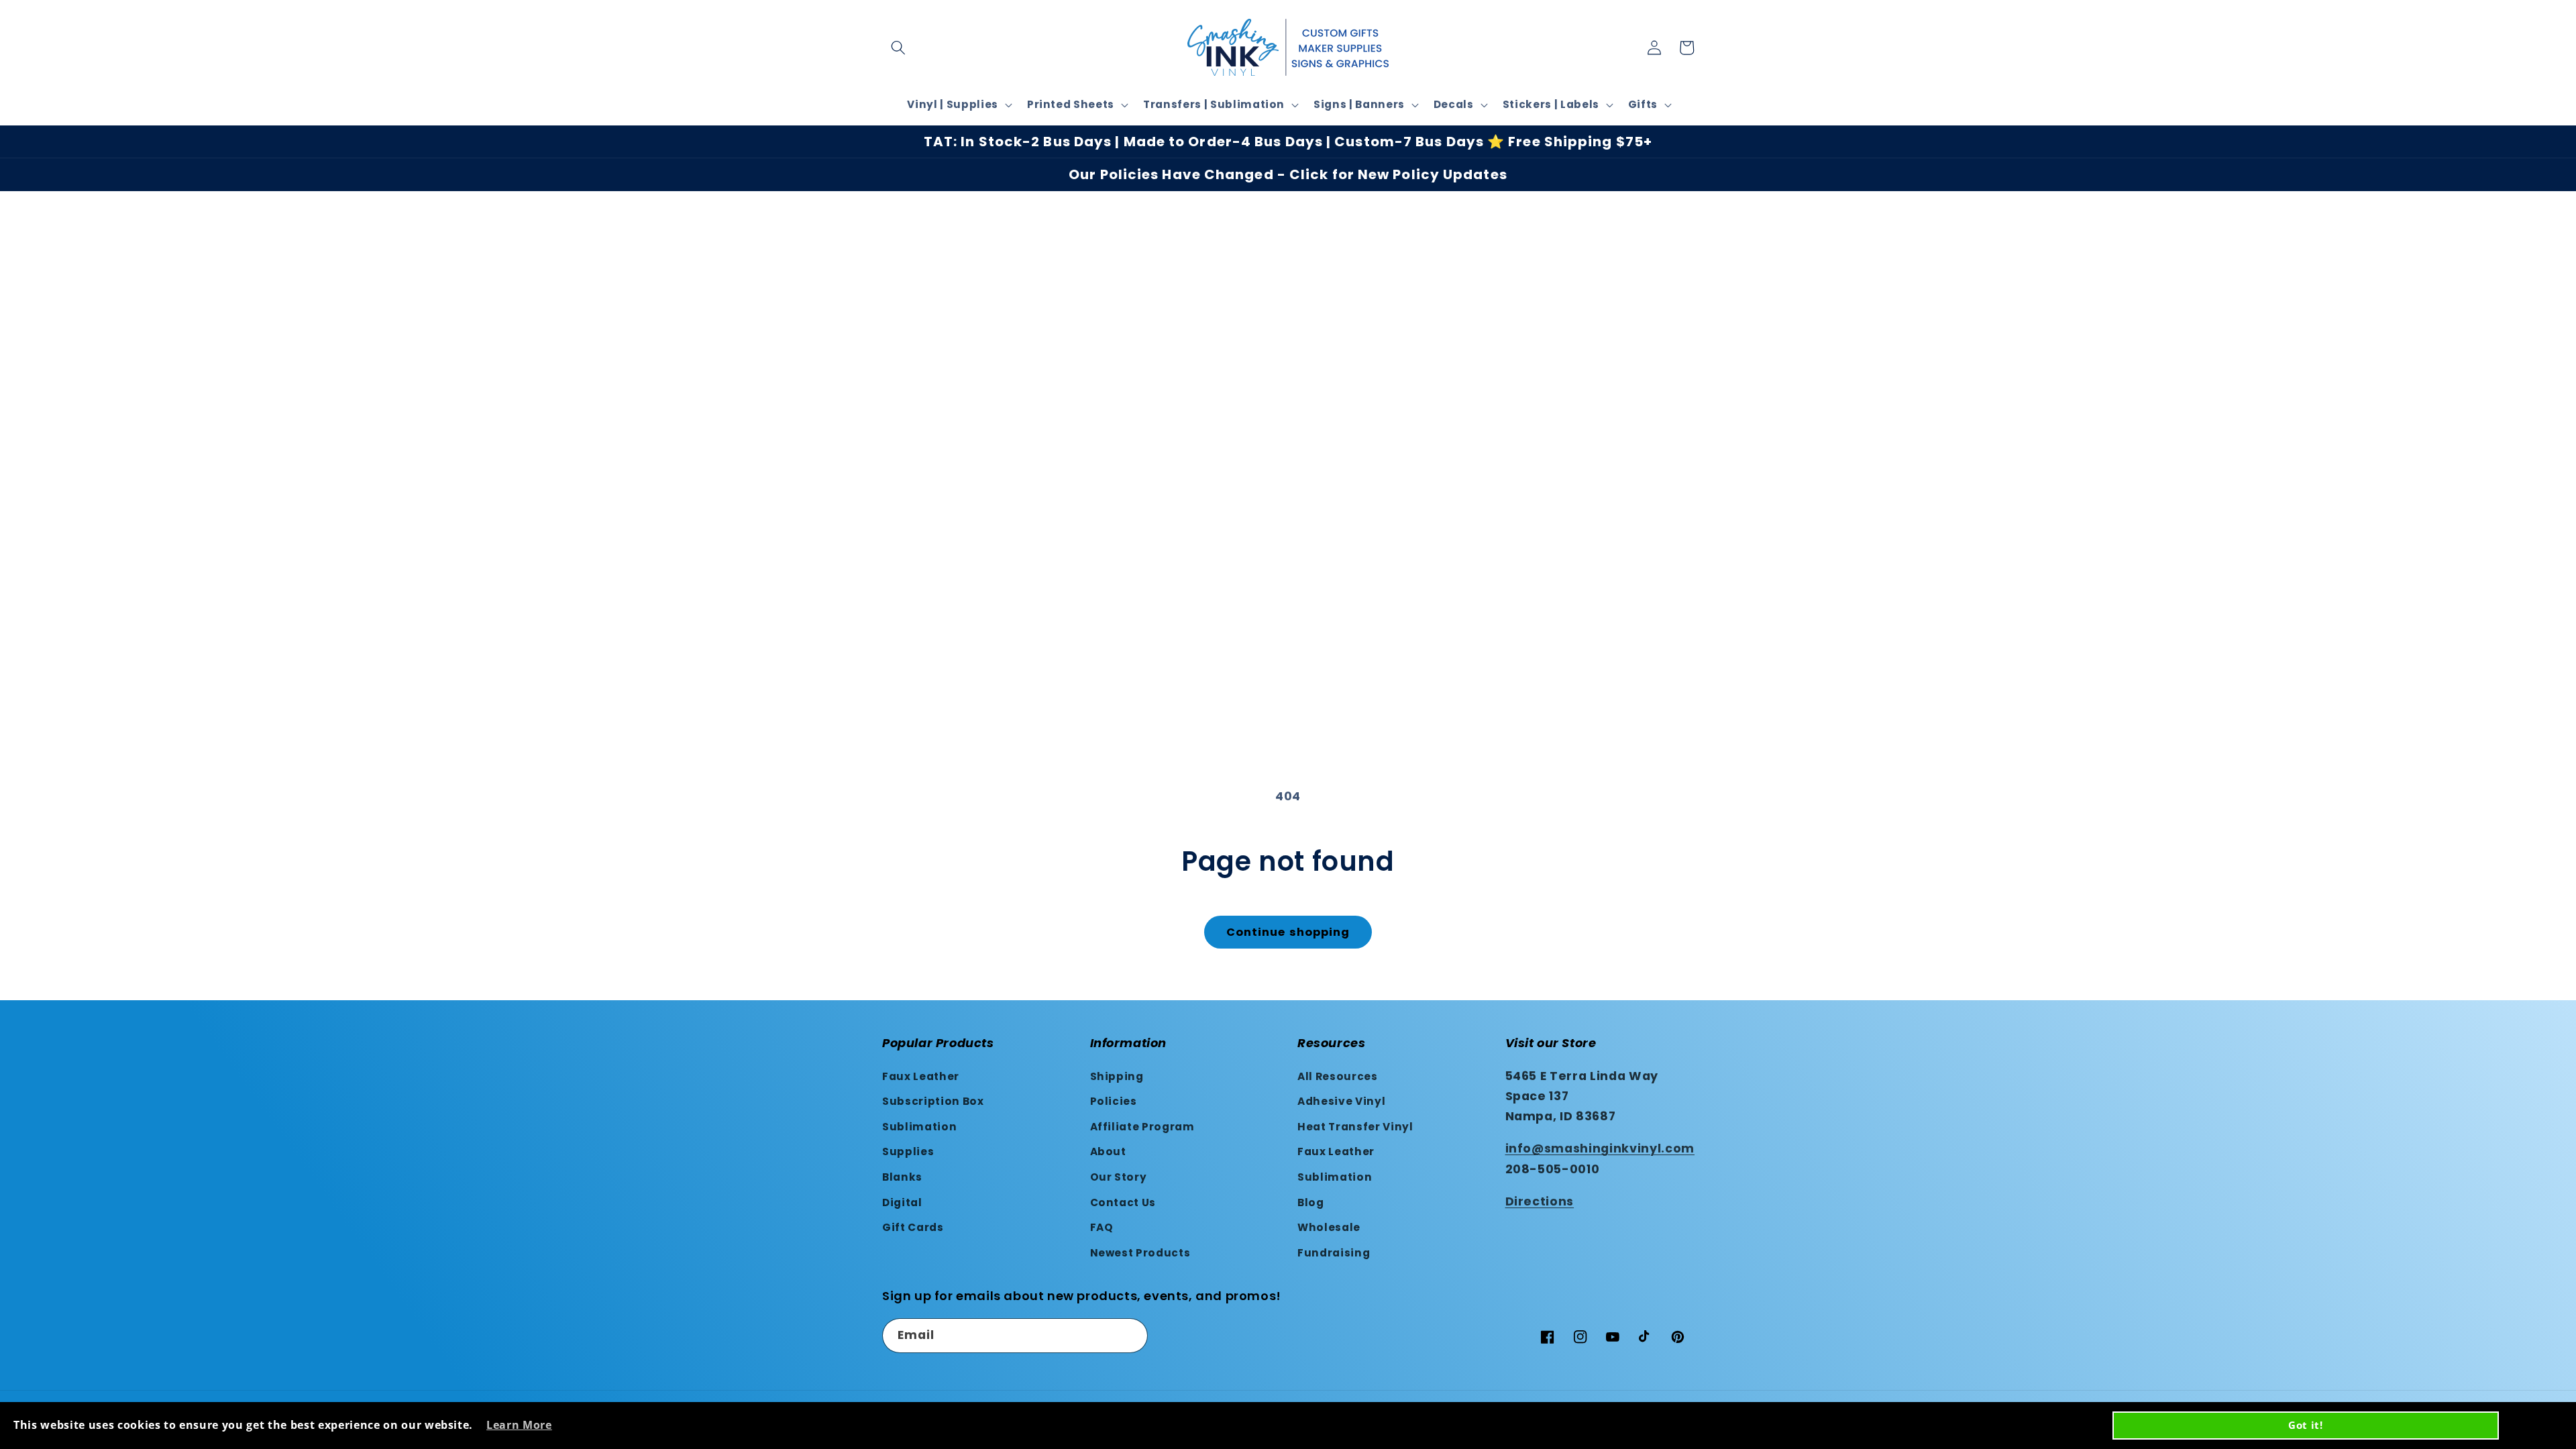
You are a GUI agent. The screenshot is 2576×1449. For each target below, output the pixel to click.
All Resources (1338, 1076)
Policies (1114, 1101)
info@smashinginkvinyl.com (1600, 1148)
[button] (898, 48)
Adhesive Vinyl (1341, 1101)
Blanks (902, 1177)
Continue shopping (1288, 932)
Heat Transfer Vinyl (1355, 1127)
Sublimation (919, 1127)
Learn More (519, 1425)
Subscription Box (933, 1101)
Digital (902, 1202)
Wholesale (1329, 1227)
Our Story (1119, 1177)
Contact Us (1123, 1202)
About (1108, 1151)
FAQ (1102, 1227)
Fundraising (1334, 1253)
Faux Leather (921, 1076)
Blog (1311, 1202)
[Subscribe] (1131, 1336)
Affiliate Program (1142, 1127)
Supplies (908, 1151)
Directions (1540, 1201)
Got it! (2306, 1425)
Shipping (1117, 1076)
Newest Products (1140, 1253)
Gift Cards (913, 1227)
